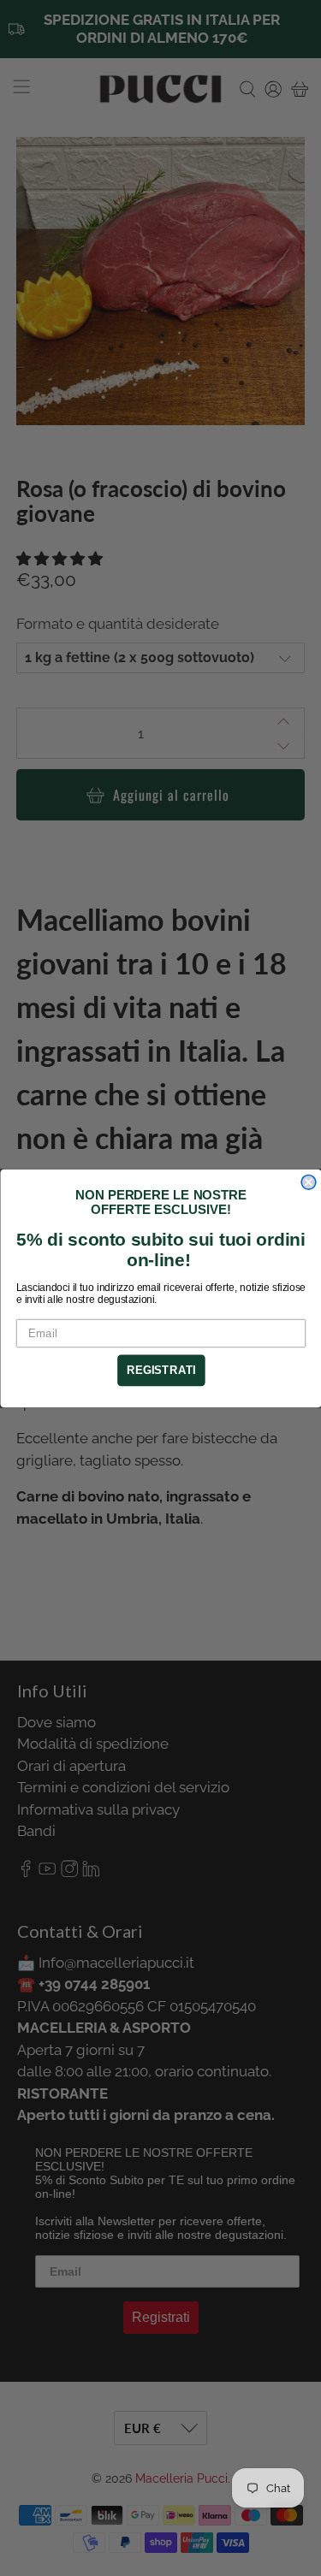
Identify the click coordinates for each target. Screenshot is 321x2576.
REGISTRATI (160, 1370)
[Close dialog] (309, 1182)
